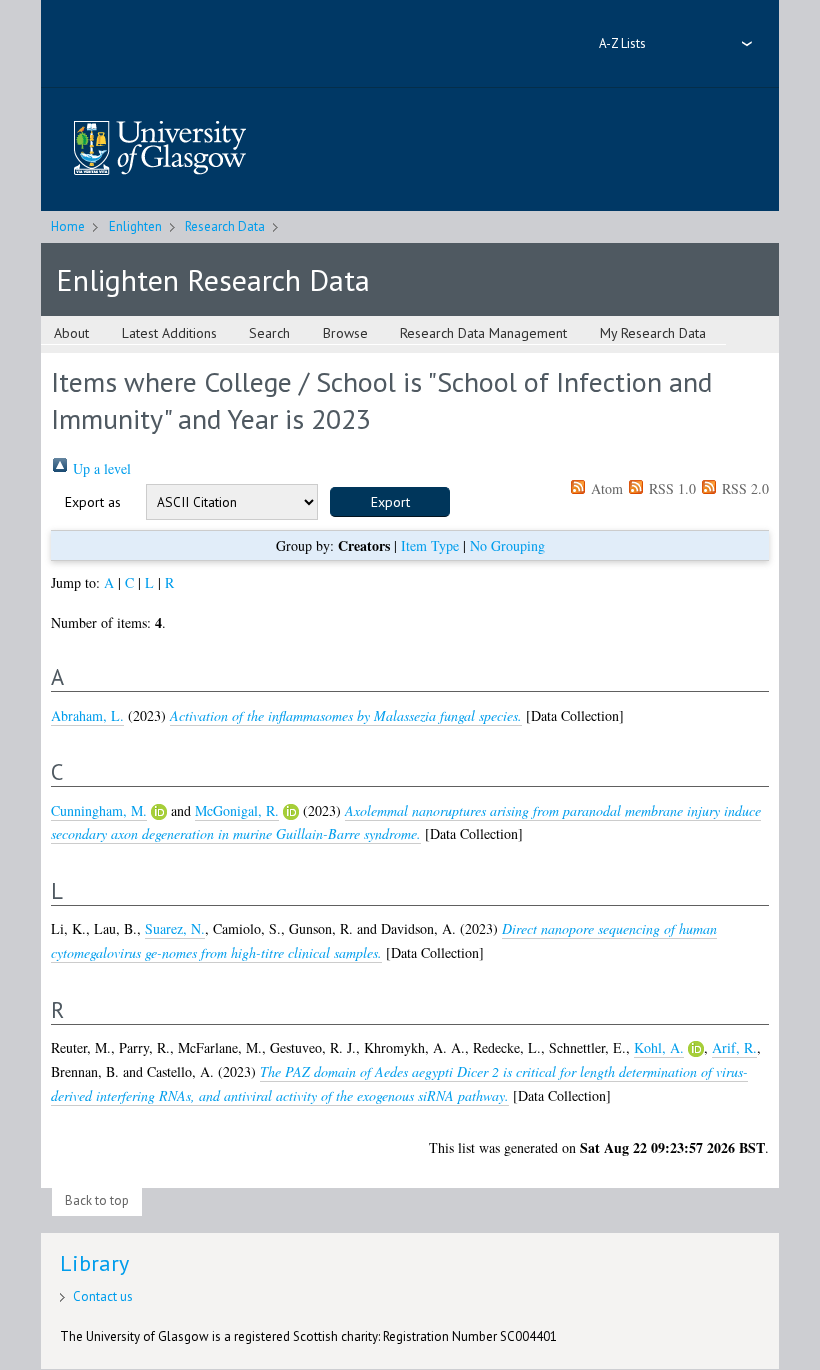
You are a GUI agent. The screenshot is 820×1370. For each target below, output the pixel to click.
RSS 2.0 (743, 488)
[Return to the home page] (160, 149)
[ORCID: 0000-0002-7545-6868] (159, 812)
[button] (390, 502)
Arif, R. (734, 1047)
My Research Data (653, 333)
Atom (605, 488)
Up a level (100, 468)
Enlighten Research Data (213, 279)
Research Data (225, 226)
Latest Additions (169, 333)
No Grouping (507, 545)
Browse (345, 333)
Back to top (97, 1200)
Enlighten (135, 226)
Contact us (103, 1296)
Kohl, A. (659, 1047)
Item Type (430, 545)
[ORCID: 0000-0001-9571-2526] (291, 812)
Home (68, 226)
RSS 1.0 (670, 488)
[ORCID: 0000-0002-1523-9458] (696, 1049)
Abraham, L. (87, 715)
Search (269, 333)
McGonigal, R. (237, 810)
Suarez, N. (175, 928)
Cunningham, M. (99, 810)
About (71, 333)
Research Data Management (483, 333)
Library (94, 1263)
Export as (93, 502)
